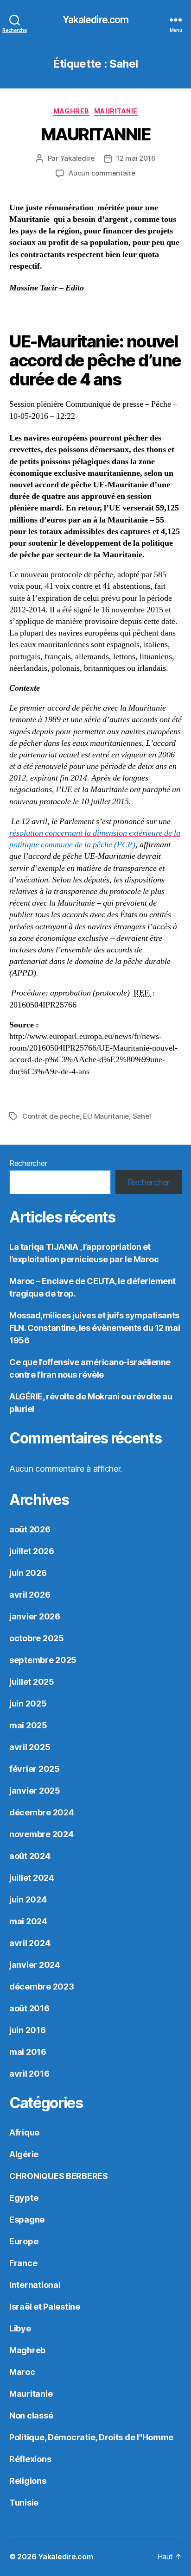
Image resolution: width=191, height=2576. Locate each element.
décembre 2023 (42, 1987)
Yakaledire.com (96, 20)
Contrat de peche (51, 1116)
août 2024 (30, 1856)
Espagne (27, 2220)
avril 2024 (30, 1943)
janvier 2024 (35, 1965)
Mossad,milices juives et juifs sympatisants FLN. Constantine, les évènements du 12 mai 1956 (95, 1328)
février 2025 (35, 1769)
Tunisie (24, 2503)
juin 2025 (28, 1704)
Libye (20, 2328)
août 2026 (30, 1529)
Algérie (24, 2154)
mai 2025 (28, 1725)
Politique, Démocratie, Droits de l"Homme (91, 2437)
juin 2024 (28, 1899)
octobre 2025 (37, 1638)
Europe (24, 2241)
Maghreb (71, 111)
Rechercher (28, 1163)
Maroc (22, 2372)
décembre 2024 (42, 1812)
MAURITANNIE (96, 134)
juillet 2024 (32, 1878)
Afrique (24, 2132)
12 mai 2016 (136, 158)
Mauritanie (116, 111)
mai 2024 (28, 1921)
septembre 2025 (43, 1660)
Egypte (24, 2198)
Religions (28, 2481)
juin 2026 (28, 1573)
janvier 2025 (35, 1791)
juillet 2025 (32, 1682)
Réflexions (30, 2459)
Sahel (142, 1116)
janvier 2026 (35, 1616)
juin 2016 (28, 2030)
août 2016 (29, 2008)
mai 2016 (28, 2052)
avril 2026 (30, 1595)
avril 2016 (29, 2074)
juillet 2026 (32, 1551)
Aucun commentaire (102, 173)
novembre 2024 (41, 1834)
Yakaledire (77, 158)
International (35, 2285)
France (23, 2263)
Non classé (31, 2415)
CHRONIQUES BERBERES (59, 2176)
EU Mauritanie (106, 1116)
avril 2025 (30, 1747)
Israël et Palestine (45, 2307)
